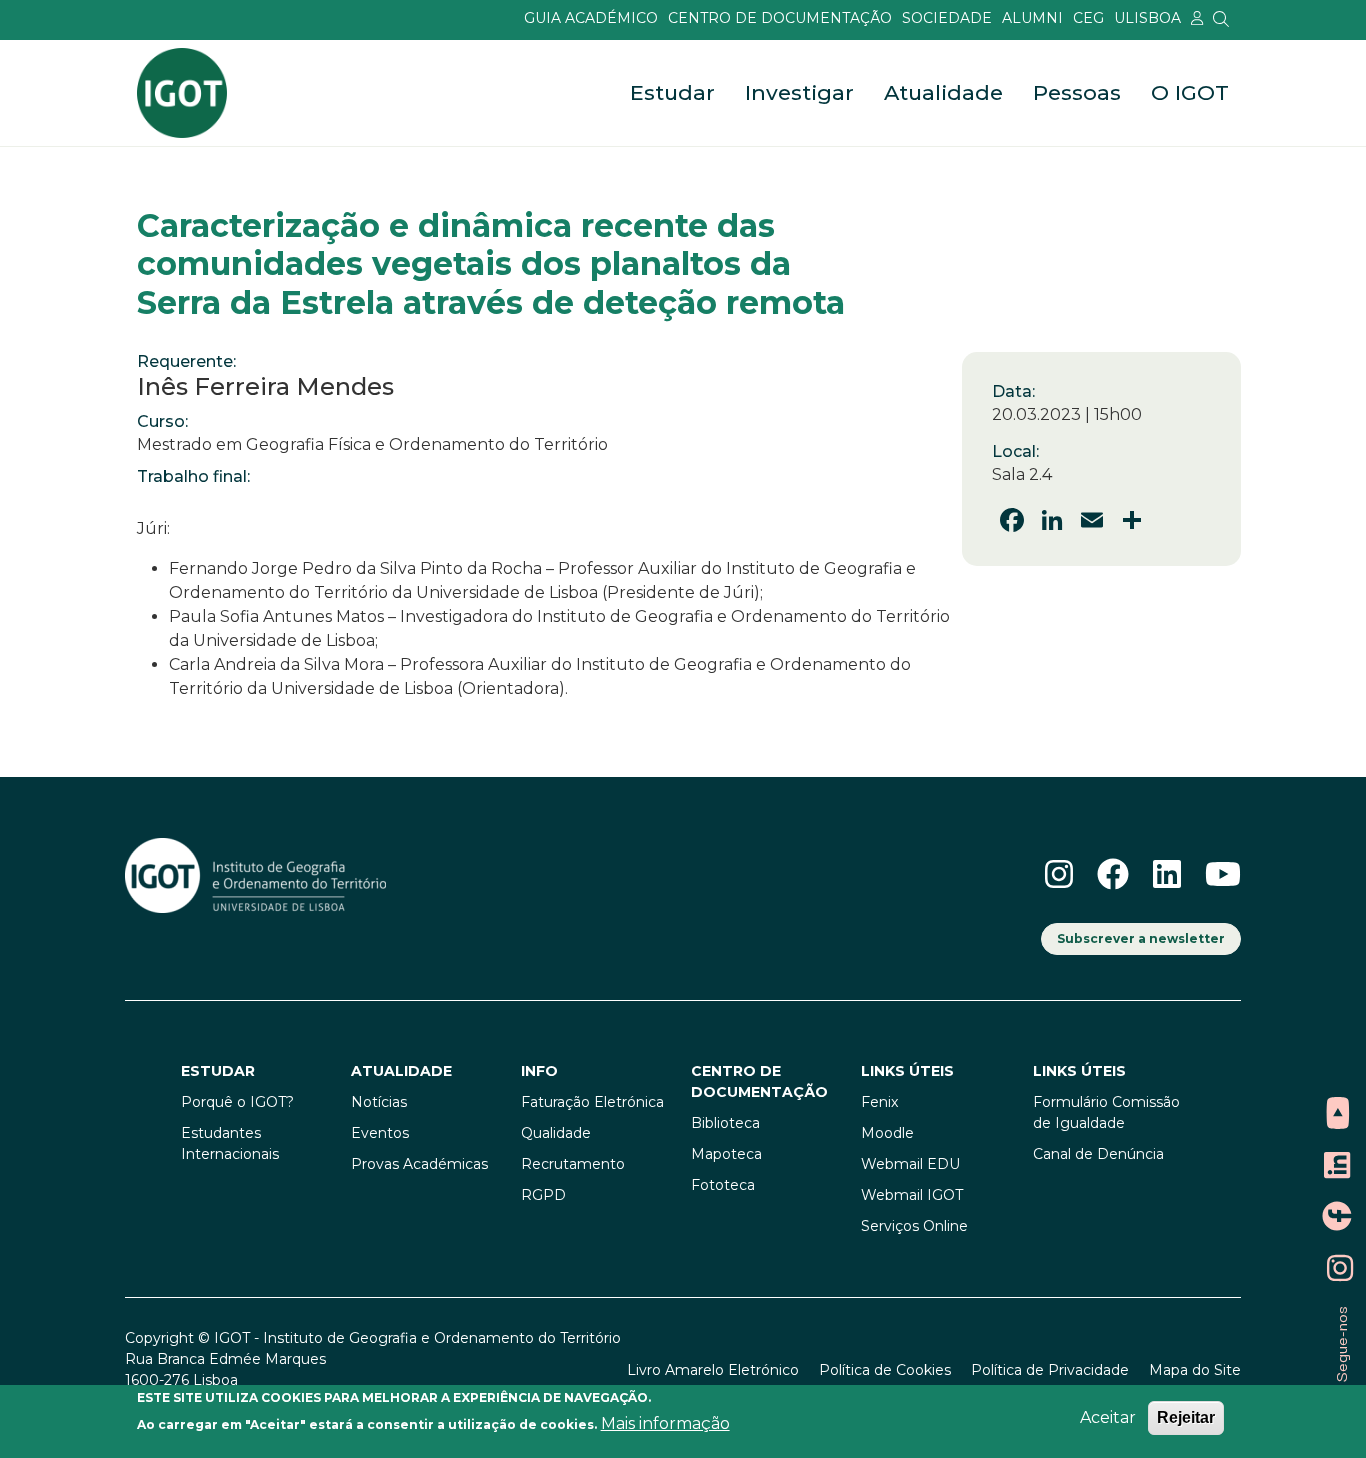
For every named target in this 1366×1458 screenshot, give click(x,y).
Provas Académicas (419, 1164)
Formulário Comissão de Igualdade (1106, 1112)
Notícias (379, 1102)
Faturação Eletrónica (592, 1102)
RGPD (543, 1195)
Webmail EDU (910, 1164)
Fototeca (723, 1185)
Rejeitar (1186, 1417)
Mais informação (665, 1423)
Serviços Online (914, 1226)
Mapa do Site (1195, 1370)
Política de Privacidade (1050, 1370)
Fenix (879, 1102)
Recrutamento (573, 1164)
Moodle (887, 1133)
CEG (1088, 18)
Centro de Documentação (780, 18)
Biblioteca (725, 1123)
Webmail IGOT (912, 1195)
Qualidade (556, 1133)
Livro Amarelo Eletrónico (713, 1370)
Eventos (380, 1133)
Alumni (1032, 18)
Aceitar (1108, 1417)
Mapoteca (726, 1154)
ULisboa (1147, 18)
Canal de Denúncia (1098, 1154)
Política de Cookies (885, 1370)
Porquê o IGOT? (237, 1102)
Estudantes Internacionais (230, 1143)
